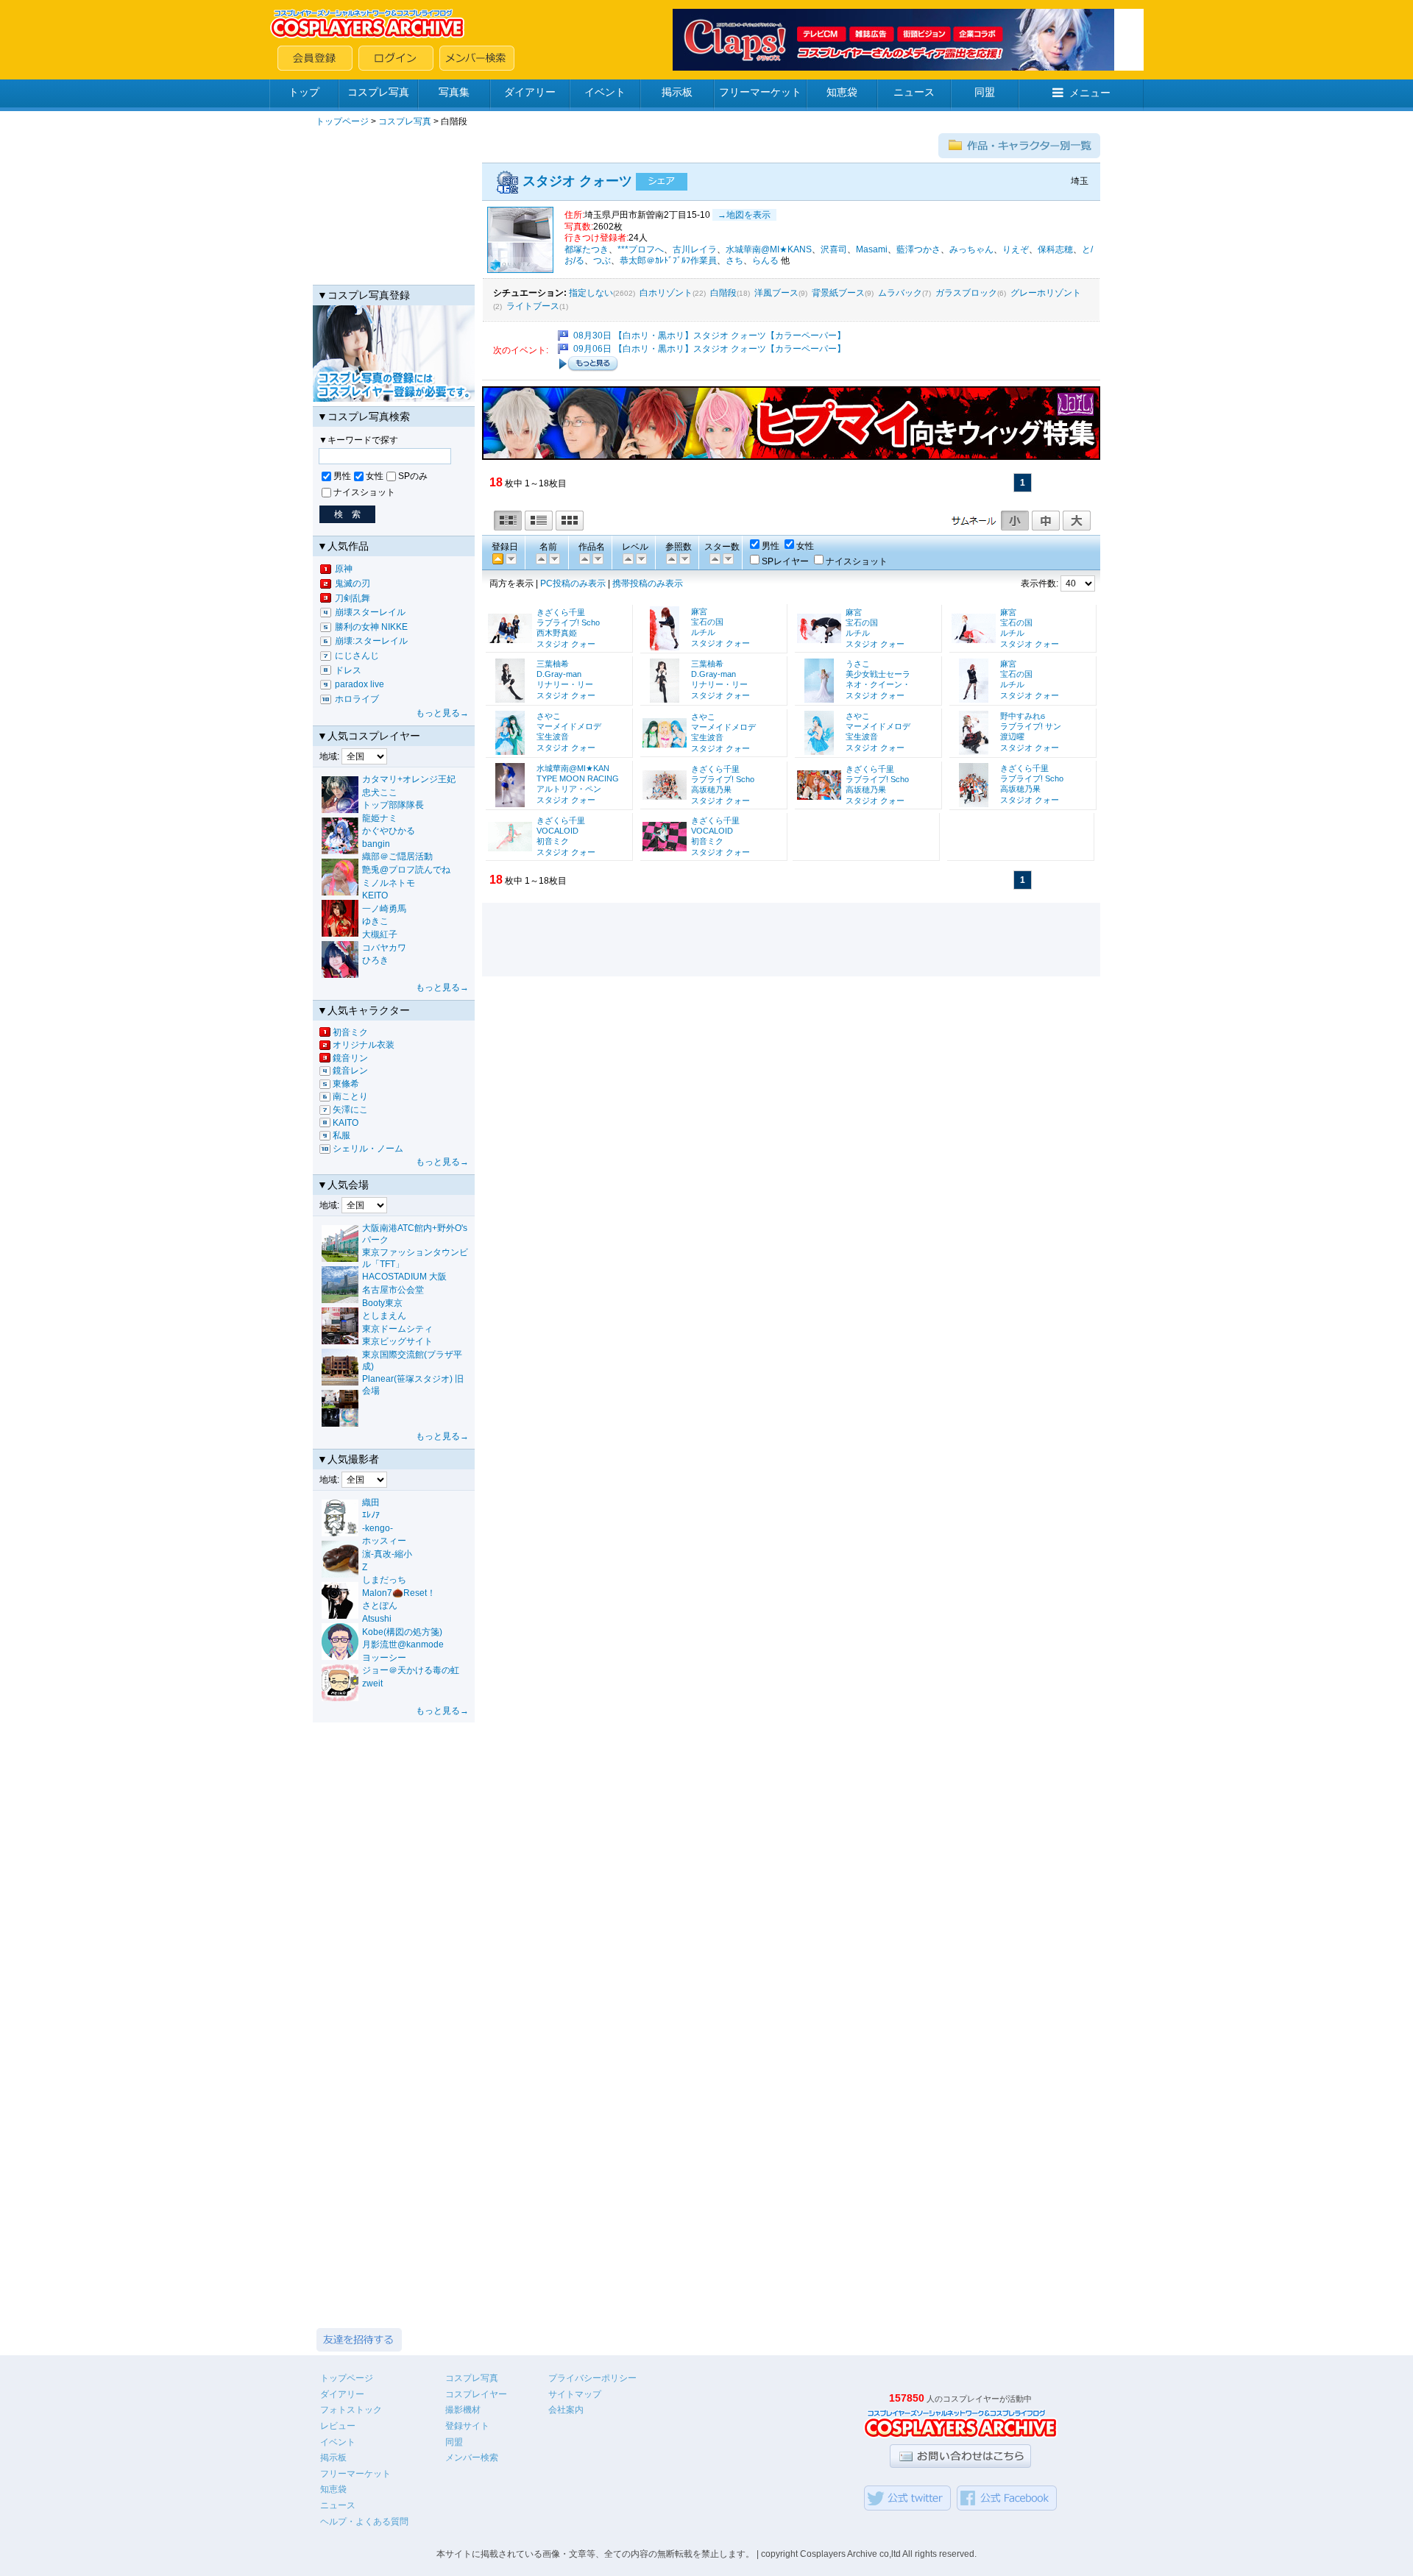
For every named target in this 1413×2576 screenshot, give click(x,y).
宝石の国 (707, 622)
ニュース (914, 92)
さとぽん (380, 1605)
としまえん (384, 1316)
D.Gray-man (559, 674)
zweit (372, 1683)
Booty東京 (382, 1303)
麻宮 (699, 611)
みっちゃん (971, 249)
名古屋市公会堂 (393, 1290)
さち (734, 260)
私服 (341, 1135)
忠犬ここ (380, 792)
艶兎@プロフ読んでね (406, 870)
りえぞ (1016, 249)
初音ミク (350, 1032)
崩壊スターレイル (370, 612)
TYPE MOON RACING (578, 778)
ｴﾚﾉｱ (371, 1515)
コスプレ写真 (378, 92)
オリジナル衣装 (364, 1045)
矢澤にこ (350, 1110)
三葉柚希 (553, 664)
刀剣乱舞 (353, 598)
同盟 (985, 92)
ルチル (703, 632)
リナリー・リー (565, 684)
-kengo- (378, 1528)
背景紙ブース (838, 293)
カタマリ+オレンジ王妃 (409, 779)
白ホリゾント (666, 293)
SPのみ (413, 476)
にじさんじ (357, 656)
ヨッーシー (384, 1658)
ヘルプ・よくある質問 (364, 2522)
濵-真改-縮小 (387, 1554)
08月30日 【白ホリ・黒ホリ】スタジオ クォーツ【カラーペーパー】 (709, 336)
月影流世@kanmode (403, 1644)
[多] (670, 558)
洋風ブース (776, 293)
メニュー (1090, 93)
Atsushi (377, 1619)
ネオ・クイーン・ (878, 684)
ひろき (375, 960)
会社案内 (566, 2410)
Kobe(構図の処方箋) (402, 1632)
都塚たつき (587, 249)
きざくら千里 (561, 612)
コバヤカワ (384, 948)
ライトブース (533, 306)
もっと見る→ (442, 713)
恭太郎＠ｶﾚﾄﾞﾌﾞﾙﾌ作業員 (668, 260)
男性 (342, 476)
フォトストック (351, 2410)
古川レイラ (695, 249)
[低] (640, 558)
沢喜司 (834, 249)
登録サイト (467, 2426)
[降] (540, 558)
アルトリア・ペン (569, 789)
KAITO (346, 1123)
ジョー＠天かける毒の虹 (411, 1670)
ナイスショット (364, 492)
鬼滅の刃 (353, 583)
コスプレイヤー (476, 2394)
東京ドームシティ (397, 1329)
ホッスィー (384, 1541)
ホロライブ (357, 699)
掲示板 (677, 92)
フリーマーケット (760, 92)
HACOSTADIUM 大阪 (404, 1277)
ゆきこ (375, 921)
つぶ (602, 260)
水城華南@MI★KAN (573, 768)
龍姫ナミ (380, 818)
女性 (375, 476)
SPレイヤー (785, 561)
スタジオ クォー (566, 644)
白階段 (723, 293)
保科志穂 (1055, 249)
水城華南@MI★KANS (769, 249)
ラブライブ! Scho (568, 622)
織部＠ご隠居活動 (397, 856)
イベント (605, 92)
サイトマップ (575, 2394)
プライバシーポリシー (592, 2378)
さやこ (549, 716)
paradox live (360, 684)
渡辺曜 (1012, 737)
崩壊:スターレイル (371, 641)
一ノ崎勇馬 (384, 909)
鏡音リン (350, 1058)
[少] (684, 558)
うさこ (858, 664)
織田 (371, 1502)
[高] (627, 558)
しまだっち (384, 1580)
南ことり (350, 1096)
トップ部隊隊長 (393, 805)
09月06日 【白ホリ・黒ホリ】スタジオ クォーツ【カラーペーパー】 (709, 349)
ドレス (348, 670)
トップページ (342, 121)
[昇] (553, 558)
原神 (344, 569)
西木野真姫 (557, 633)
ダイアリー (530, 92)
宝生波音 (553, 737)
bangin (376, 844)
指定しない (591, 293)
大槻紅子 (380, 934)
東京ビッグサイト (397, 1341)
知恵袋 (842, 92)
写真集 (454, 92)
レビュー (338, 2426)
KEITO (375, 895)
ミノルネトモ (389, 883)
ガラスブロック (966, 293)
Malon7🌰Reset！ (399, 1593)
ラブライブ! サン (1031, 726)
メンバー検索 (472, 2458)
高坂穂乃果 (711, 790)
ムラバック (900, 293)
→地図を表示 (744, 215)
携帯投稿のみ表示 (648, 583)
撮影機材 (463, 2410)
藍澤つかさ (918, 249)
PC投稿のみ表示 (573, 583)
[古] (510, 558)
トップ (304, 92)
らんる (765, 260)
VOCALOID (557, 831)
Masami (872, 249)
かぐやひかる (389, 831)
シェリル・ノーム (368, 1149)
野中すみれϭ (1023, 716)
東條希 (346, 1084)
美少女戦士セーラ (878, 674)
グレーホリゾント (1046, 293)
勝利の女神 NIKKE (371, 627)
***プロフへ (641, 249)
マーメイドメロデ (569, 726)
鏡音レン (350, 1071)
